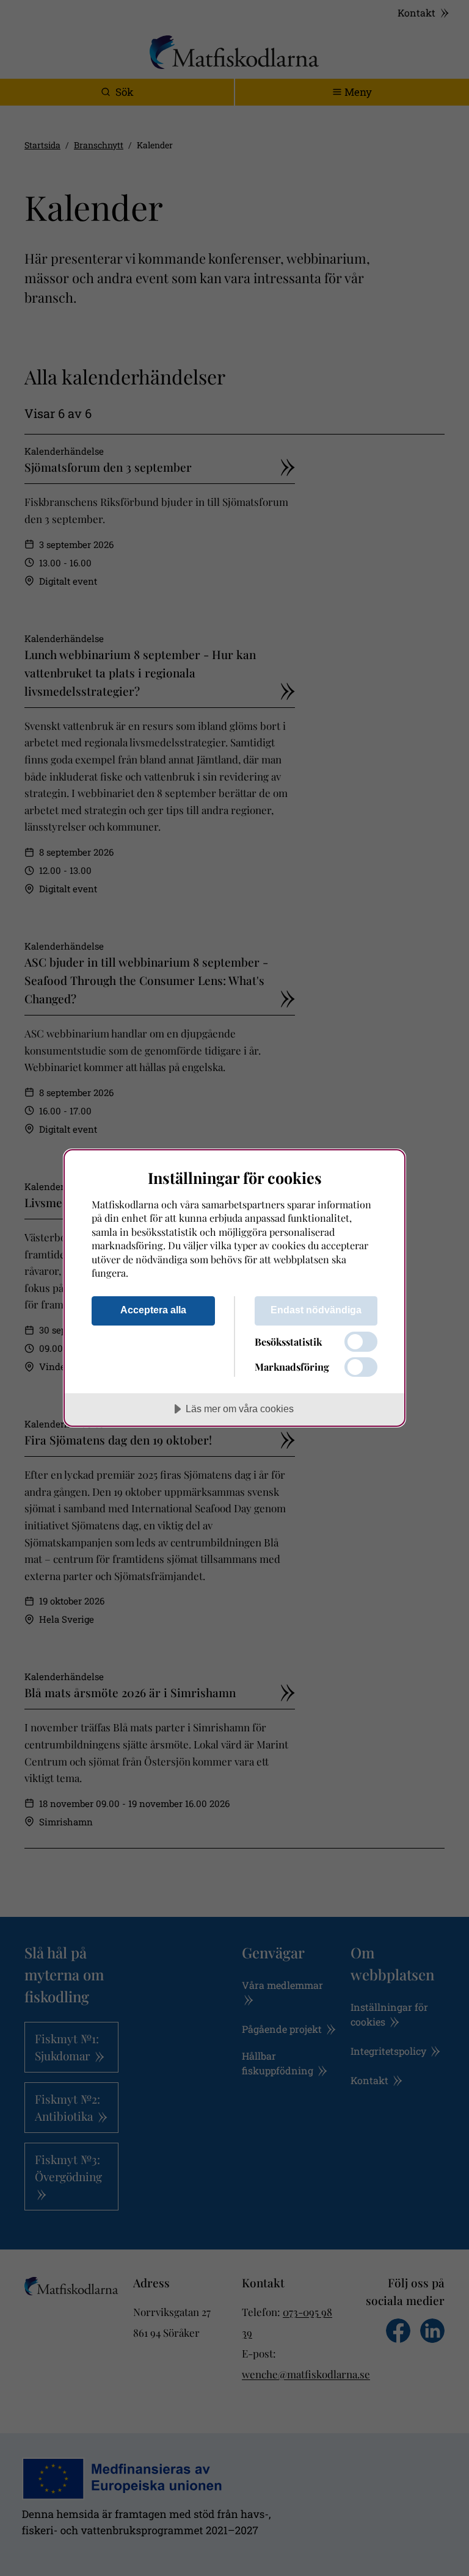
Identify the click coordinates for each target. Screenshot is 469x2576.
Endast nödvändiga (316, 1310)
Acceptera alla (153, 1310)
